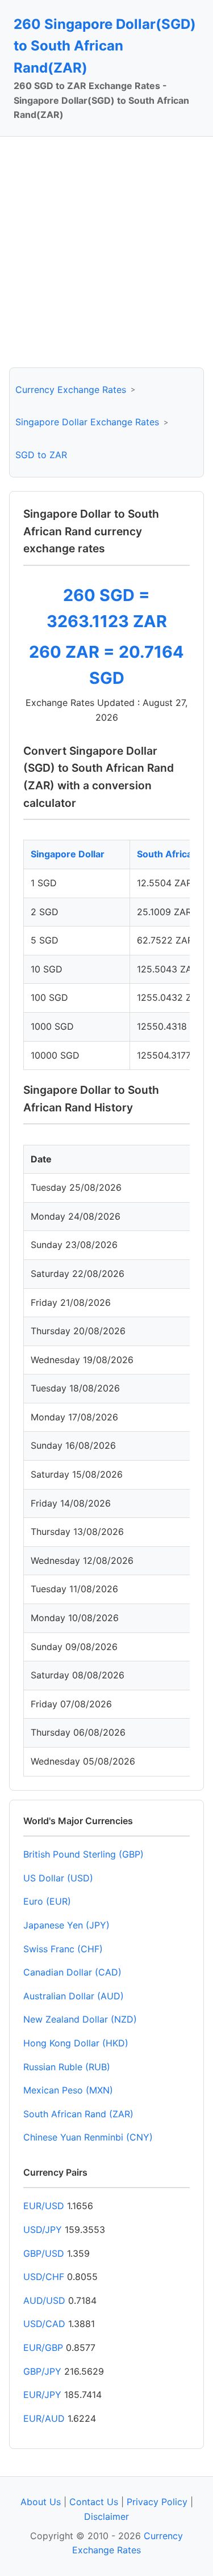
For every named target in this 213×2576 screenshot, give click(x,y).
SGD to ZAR (41, 455)
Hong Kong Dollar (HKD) (76, 2043)
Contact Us (94, 2502)
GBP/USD (44, 2253)
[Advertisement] (106, 252)
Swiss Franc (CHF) (63, 1949)
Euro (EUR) (47, 1901)
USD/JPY (43, 2230)
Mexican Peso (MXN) (68, 2090)
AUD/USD (44, 2300)
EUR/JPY (42, 2395)
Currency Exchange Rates (71, 390)
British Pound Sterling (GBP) (83, 1854)
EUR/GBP (43, 2347)
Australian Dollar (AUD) (74, 1996)
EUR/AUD (44, 2418)
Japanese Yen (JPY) (66, 1925)
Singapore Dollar (68, 854)
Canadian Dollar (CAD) (72, 1972)
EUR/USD (44, 2206)
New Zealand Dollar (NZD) (80, 2019)
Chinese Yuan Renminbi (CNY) (88, 2137)
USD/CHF (44, 2277)
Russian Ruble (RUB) (67, 2067)
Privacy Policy (157, 2502)
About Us (41, 2502)
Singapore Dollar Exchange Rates (87, 422)
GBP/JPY (42, 2371)
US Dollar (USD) (58, 1878)
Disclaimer (106, 2516)
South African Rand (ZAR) (78, 2114)
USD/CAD (44, 2324)
